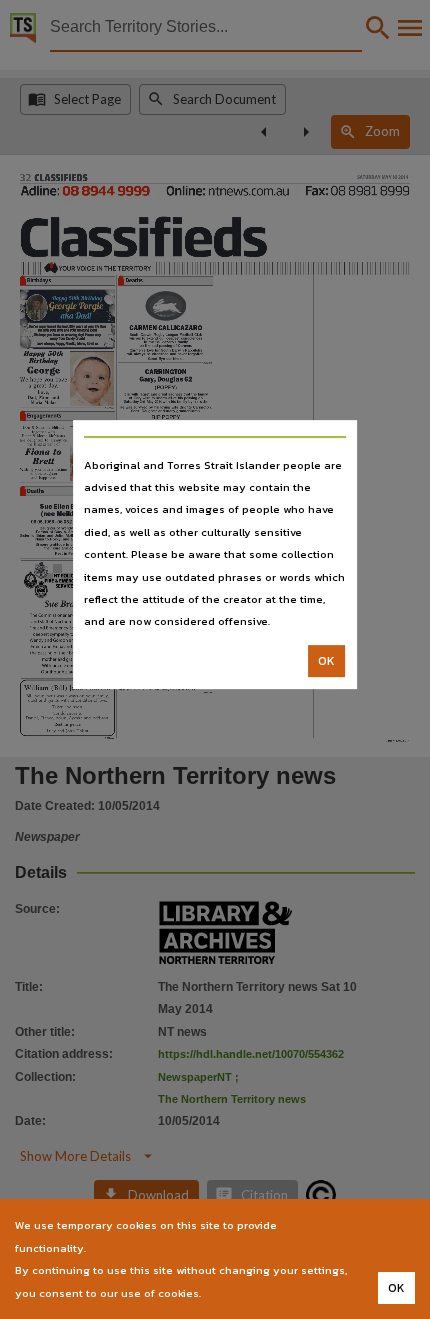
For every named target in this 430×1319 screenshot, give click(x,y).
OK (326, 661)
